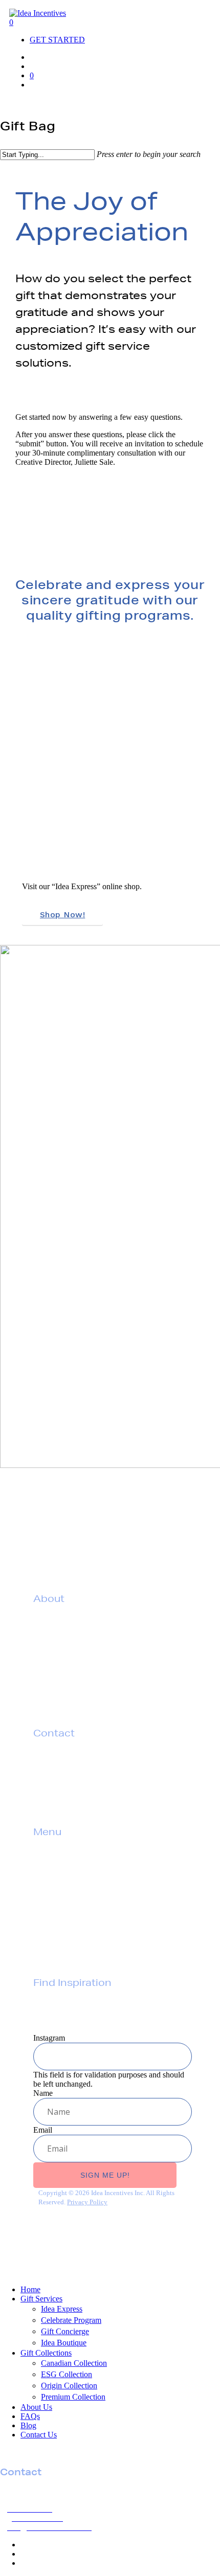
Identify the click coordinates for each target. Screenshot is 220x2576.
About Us (36, 2407)
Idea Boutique (64, 2343)
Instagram (49, 2038)
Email (43, 2130)
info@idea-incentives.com (90, 1797)
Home (30, 2289)
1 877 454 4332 (76, 1779)
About (45, 1895)
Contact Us (39, 2435)
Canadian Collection (74, 2363)
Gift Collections (63, 1878)
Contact (48, 1930)
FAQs (44, 1913)
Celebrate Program (71, 2320)
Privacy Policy (60, 1948)
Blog (28, 2425)
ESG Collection (67, 2374)
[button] (35, 85)
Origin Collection (69, 2386)
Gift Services (58, 1861)
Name (43, 2093)
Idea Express (62, 2309)
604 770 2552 (67, 1762)
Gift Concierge (65, 2331)
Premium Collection (73, 2397)
